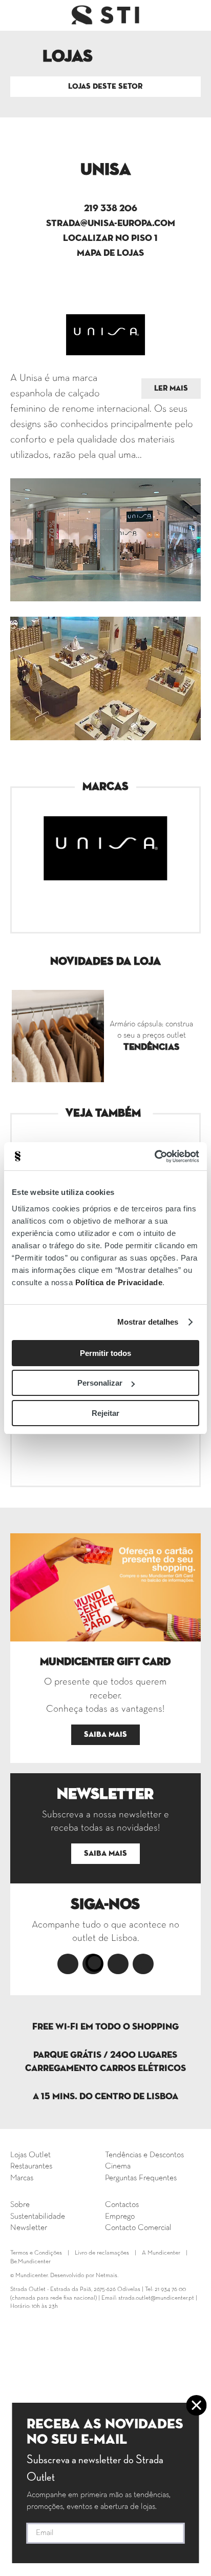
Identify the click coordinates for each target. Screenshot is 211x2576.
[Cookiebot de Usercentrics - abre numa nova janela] (154, 1157)
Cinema (118, 2166)
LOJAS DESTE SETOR (105, 86)
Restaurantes (31, 2166)
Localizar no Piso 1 (110, 238)
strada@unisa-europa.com (111, 224)
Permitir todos (105, 1353)
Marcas (22, 2178)
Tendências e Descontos (144, 2155)
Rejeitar (105, 1413)
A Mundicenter (161, 2253)
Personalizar (100, 1383)
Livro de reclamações (102, 2253)
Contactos (122, 2205)
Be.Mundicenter (30, 2262)
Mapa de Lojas (110, 253)
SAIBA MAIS (105, 1735)
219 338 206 (111, 209)
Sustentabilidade (38, 2217)
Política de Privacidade (119, 1282)
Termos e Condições (36, 2253)
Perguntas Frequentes (141, 2178)
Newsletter (29, 2228)
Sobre (20, 2205)
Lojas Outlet (30, 2155)
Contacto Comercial (138, 2228)
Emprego (120, 2217)
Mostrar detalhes (148, 1322)
